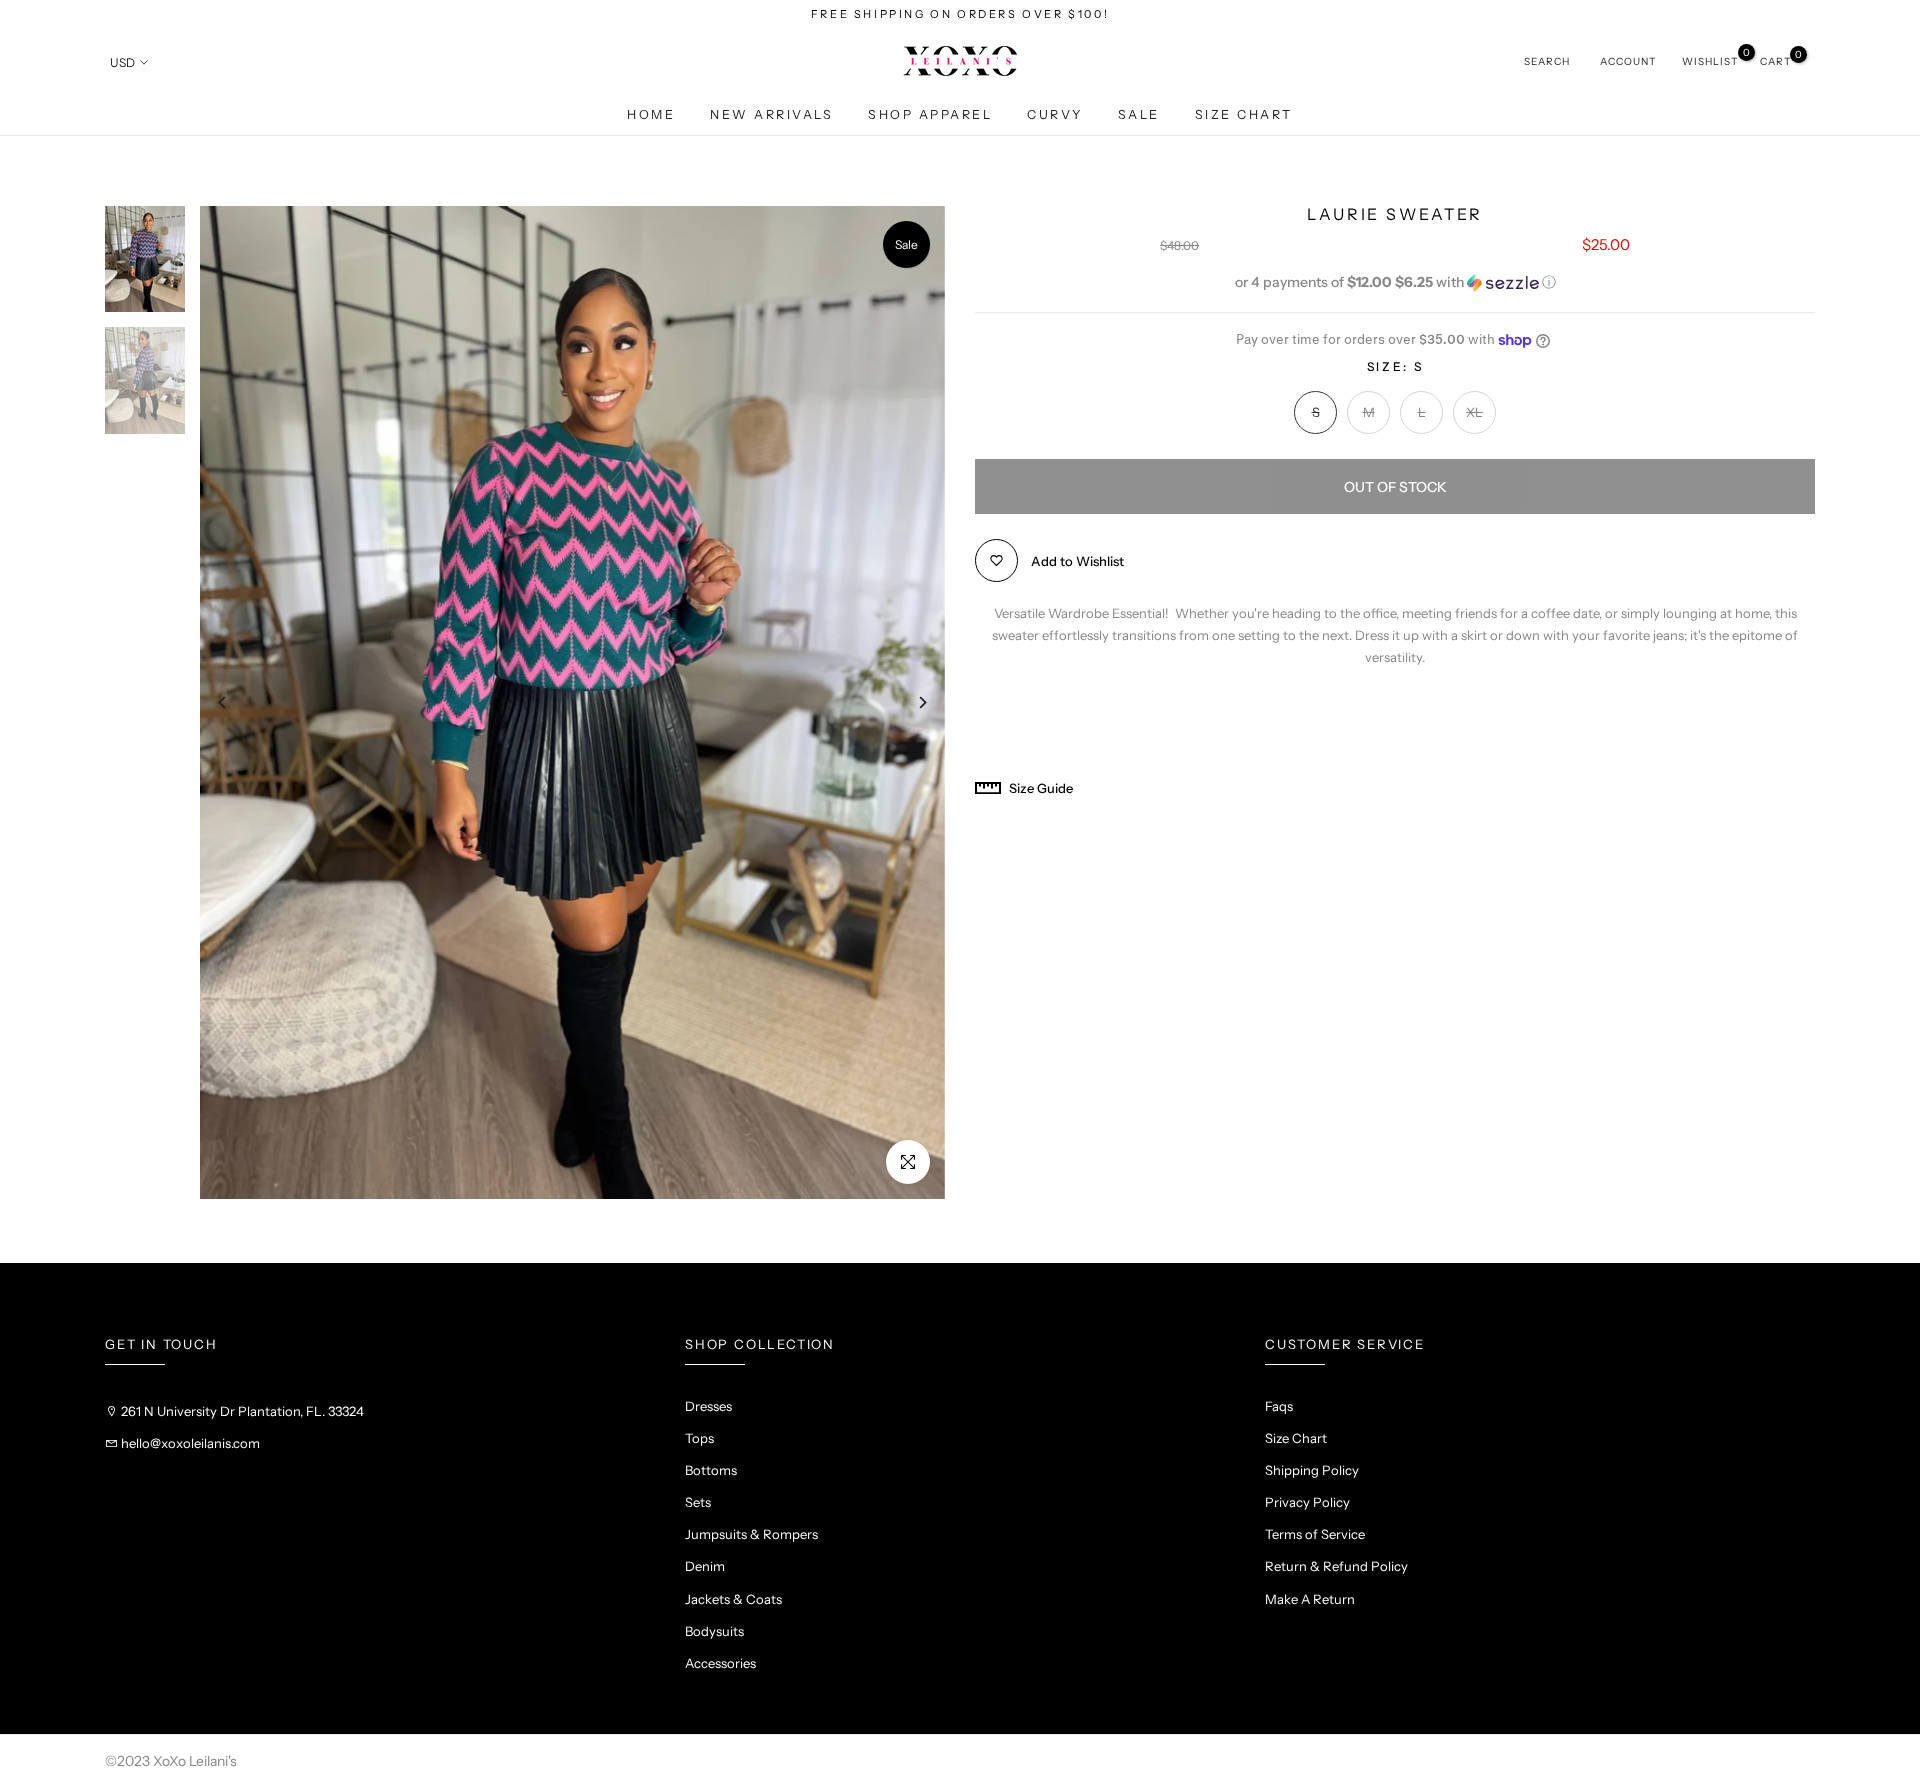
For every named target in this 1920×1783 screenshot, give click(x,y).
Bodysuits (714, 1631)
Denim (705, 1566)
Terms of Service (1315, 1534)
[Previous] (237, 702)
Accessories (720, 1663)
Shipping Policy (1312, 1470)
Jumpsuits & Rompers (751, 1534)
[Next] (907, 702)
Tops (699, 1438)
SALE (1139, 114)
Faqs (1279, 1406)
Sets (698, 1502)
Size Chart (1296, 1438)
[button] (1395, 282)
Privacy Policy (1307, 1502)
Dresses (708, 1406)
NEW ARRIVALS (771, 114)
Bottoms (711, 1470)
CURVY (1055, 114)
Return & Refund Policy (1336, 1566)
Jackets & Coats (733, 1599)
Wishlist (1710, 61)
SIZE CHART (1244, 114)
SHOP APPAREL (930, 114)
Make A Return (1310, 1599)
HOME (651, 114)
